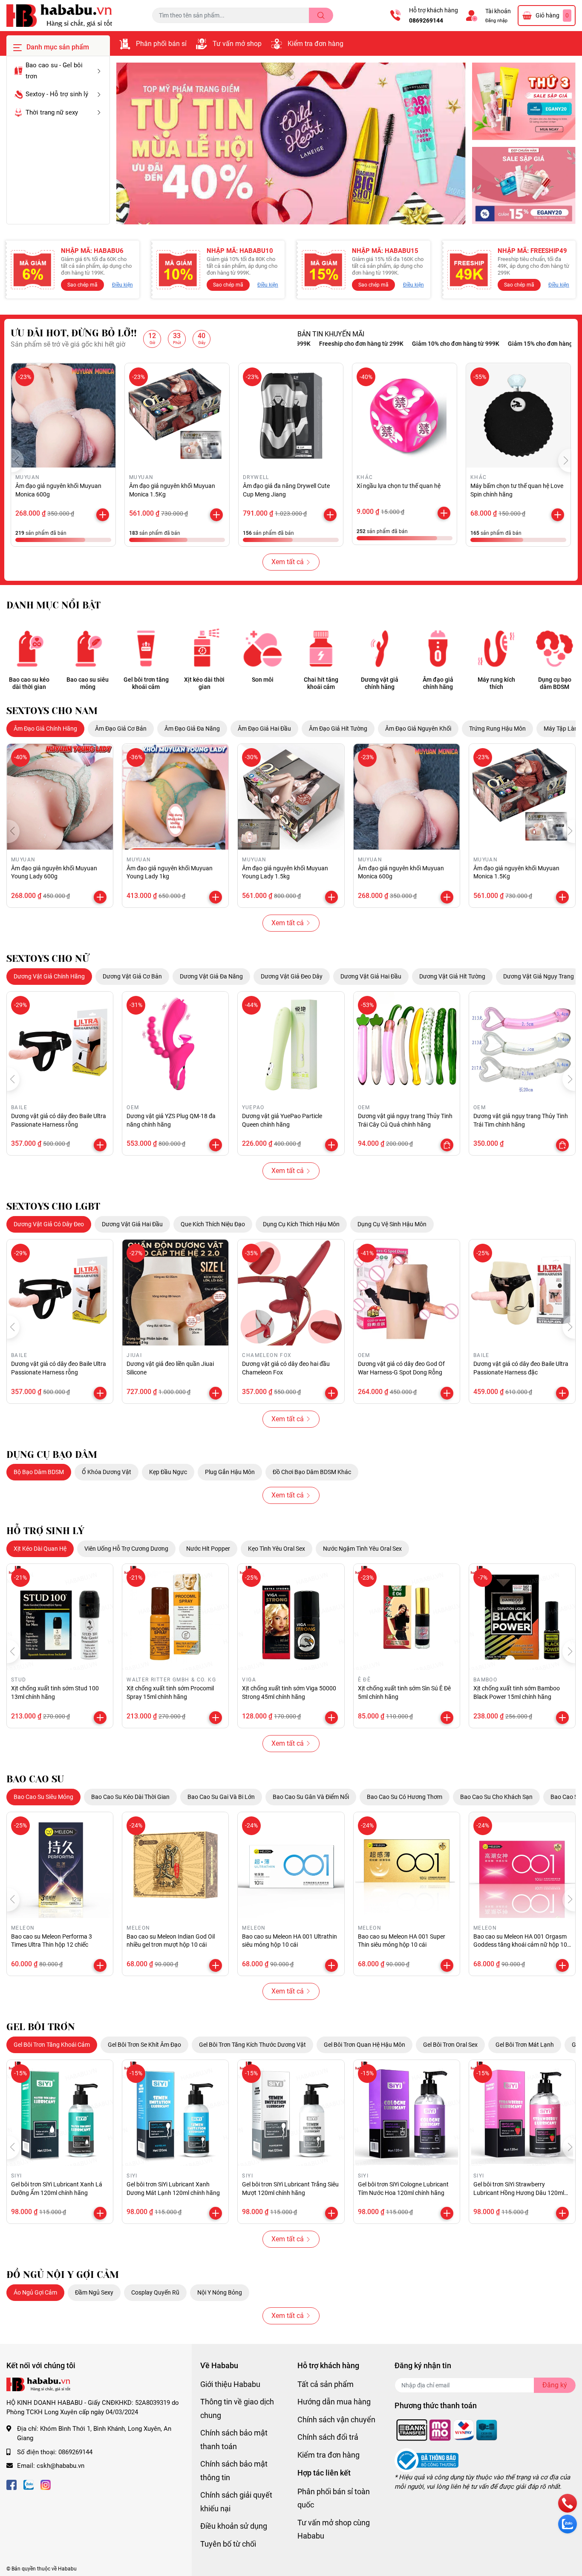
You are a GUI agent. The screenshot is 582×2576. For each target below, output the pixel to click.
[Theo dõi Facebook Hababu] (12, 2484)
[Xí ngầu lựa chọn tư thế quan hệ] (405, 415)
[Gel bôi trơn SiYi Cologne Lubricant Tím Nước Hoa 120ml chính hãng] (407, 2113)
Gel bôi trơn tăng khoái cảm (146, 683)
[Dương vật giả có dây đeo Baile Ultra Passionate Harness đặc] (522, 1292)
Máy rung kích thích (496, 683)
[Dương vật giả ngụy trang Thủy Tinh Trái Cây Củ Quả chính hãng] (407, 1045)
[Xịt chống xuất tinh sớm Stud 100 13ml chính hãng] (60, 1617)
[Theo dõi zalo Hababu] (29, 2484)
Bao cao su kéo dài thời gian (29, 683)
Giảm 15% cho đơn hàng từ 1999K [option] (495, 344)
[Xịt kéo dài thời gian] (204, 648)
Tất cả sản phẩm (326, 2384)
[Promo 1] (524, 102)
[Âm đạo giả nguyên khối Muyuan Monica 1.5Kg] (177, 415)
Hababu (67, 2569)
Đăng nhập (496, 21)
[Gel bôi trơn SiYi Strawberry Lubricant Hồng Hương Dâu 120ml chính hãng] (522, 2113)
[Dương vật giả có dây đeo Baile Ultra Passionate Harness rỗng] (60, 1045)
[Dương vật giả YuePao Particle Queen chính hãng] (291, 1045)
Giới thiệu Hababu (230, 2384)
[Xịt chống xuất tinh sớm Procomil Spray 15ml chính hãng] (175, 1617)
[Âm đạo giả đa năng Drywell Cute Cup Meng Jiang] (291, 415)
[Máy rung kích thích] (496, 648)
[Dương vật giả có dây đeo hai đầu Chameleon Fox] (291, 1292)
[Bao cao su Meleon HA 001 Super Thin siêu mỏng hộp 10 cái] (407, 1865)
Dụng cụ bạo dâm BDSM (555, 683)
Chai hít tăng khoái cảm (321, 683)
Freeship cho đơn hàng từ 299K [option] (303, 344)
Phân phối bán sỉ (161, 44)
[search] (321, 15)
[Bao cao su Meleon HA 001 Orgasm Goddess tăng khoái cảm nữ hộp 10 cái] (522, 1865)
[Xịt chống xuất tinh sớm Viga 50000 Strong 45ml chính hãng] (291, 1617)
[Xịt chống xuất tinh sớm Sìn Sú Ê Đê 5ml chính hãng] (407, 1617)
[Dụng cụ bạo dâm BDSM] (555, 648)
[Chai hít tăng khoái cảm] (321, 648)
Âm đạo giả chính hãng (438, 683)
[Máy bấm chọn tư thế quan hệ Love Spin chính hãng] (518, 415)
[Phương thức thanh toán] (447, 2430)
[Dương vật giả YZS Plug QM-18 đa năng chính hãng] (175, 1045)
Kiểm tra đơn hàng (315, 44)
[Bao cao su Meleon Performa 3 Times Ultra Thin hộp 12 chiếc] (60, 1865)
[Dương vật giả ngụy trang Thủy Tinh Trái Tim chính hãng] (522, 1045)
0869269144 (426, 20)
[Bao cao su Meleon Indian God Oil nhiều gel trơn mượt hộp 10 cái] (175, 1865)
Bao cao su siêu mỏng (88, 683)
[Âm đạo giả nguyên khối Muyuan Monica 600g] (63, 415)
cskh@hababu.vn (61, 2466)
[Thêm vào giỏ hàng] (103, 515)
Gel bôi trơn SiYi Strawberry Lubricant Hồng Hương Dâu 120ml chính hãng (519, 2193)
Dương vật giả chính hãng (380, 683)
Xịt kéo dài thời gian (204, 683)
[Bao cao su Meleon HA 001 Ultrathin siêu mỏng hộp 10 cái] (291, 1865)
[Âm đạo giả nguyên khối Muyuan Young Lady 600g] (60, 797)
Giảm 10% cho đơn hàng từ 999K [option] (397, 344)
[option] (291, 144)
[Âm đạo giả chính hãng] (438, 648)
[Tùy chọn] (447, 1145)
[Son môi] (263, 648)
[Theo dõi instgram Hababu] (46, 2484)
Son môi (263, 680)
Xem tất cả (288, 562)
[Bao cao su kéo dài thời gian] (29, 648)
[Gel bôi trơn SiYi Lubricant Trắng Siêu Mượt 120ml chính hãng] (291, 2113)
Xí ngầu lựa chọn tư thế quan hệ (399, 486)
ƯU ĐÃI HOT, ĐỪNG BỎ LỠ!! (74, 333)
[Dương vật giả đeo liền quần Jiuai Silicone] (175, 1292)
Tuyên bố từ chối (228, 2544)
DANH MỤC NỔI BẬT (53, 605)
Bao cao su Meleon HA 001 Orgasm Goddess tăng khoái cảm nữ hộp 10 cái (520, 1945)
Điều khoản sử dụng (234, 2526)
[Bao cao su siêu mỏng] (88, 648)
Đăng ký (555, 2385)
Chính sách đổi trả (328, 2437)
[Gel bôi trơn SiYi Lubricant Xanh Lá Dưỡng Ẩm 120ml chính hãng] (60, 2113)
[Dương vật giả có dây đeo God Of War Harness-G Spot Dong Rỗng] (407, 1292)
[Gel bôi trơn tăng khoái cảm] (146, 648)
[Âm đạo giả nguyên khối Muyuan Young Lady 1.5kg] (291, 797)
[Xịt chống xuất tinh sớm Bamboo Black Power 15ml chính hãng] (522, 1617)
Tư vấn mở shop (237, 44)
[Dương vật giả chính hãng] (379, 648)
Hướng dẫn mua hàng (334, 2402)
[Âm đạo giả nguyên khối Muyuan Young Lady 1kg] (175, 797)
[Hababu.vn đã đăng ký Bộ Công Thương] (426, 2460)
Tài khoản (498, 11)
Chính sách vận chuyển (336, 2420)
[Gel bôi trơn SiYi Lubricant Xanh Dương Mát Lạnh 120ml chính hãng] (175, 2113)
